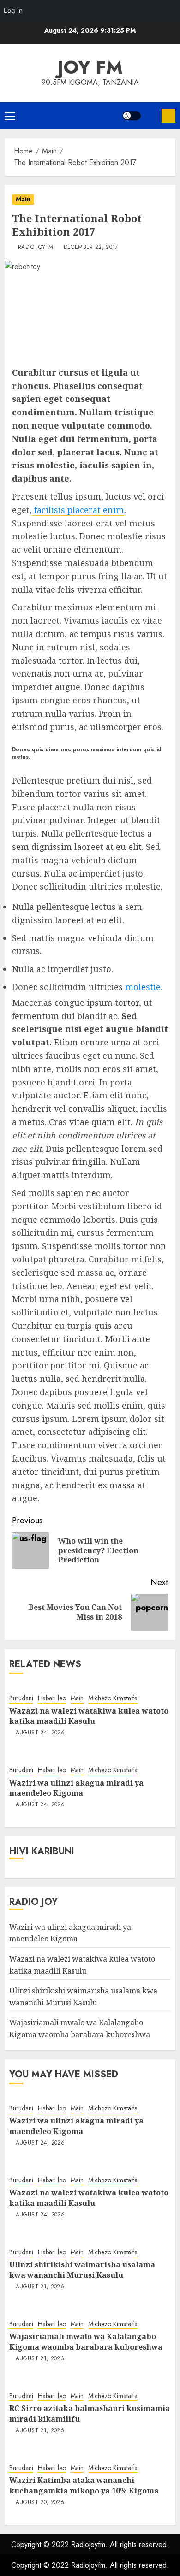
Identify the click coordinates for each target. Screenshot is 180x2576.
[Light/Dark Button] (132, 116)
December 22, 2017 (91, 248)
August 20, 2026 (40, 2503)
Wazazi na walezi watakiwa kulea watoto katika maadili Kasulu (89, 1716)
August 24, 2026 (40, 1733)
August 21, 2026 (40, 2287)
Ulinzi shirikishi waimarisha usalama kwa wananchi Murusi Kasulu (82, 2269)
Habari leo (52, 1698)
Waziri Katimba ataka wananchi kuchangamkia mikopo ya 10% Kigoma (84, 2485)
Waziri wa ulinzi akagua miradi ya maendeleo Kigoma (76, 1788)
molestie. (143, 987)
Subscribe (168, 116)
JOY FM (90, 67)
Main (23, 199)
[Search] (151, 116)
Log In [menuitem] (13, 10)
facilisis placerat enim (78, 510)
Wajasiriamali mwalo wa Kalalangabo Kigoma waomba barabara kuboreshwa (86, 2341)
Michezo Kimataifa (113, 1698)
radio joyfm (36, 248)
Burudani (21, 1698)
